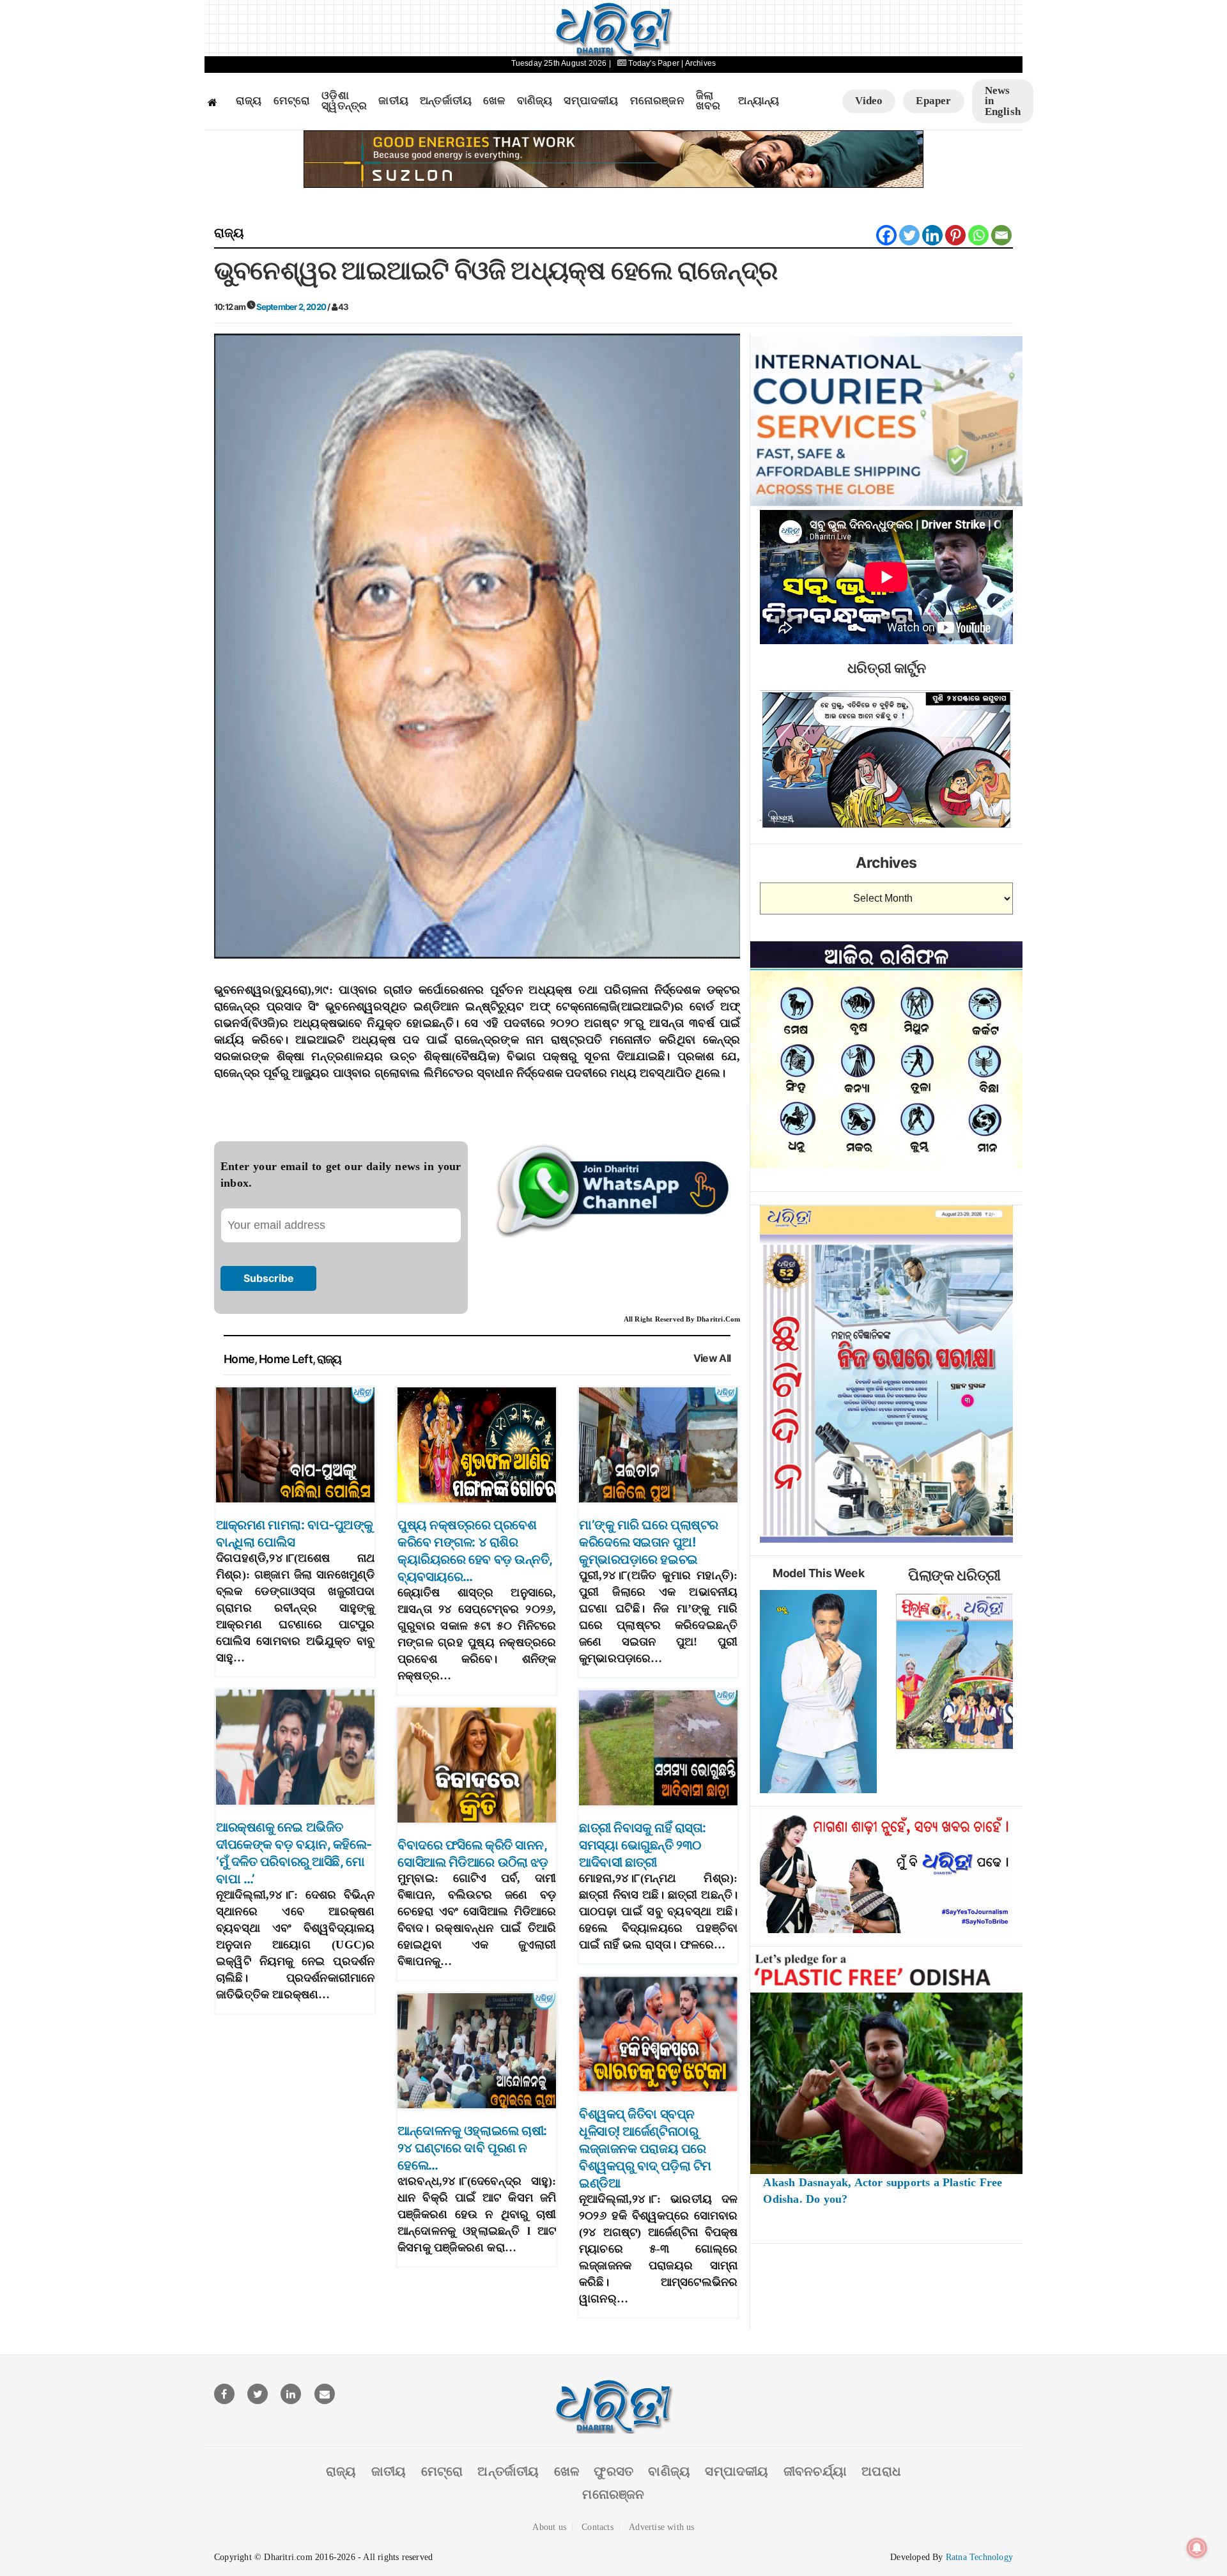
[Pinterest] (955, 235)
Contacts (598, 2527)
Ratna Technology (979, 2557)
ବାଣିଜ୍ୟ (535, 101)
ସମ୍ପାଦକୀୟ (591, 101)
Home (239, 1359)
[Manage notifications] (1197, 2548)
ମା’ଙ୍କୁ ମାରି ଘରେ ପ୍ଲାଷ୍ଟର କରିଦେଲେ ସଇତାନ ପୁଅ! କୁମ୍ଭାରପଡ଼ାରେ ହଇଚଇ (649, 1542)
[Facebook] (886, 235)
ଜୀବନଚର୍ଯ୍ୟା (815, 2471)
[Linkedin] (932, 235)
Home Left (286, 1359)
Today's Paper (654, 63)
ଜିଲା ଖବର (708, 101)
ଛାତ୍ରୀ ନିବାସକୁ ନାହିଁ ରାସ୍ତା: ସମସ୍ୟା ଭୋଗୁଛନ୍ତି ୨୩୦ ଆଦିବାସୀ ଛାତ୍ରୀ (643, 1845)
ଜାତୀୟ (393, 101)
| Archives (698, 63)
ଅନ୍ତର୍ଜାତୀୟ (446, 101)
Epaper (933, 101)
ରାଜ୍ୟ (249, 101)
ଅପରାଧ (881, 2471)
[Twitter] (909, 235)
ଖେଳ (494, 101)
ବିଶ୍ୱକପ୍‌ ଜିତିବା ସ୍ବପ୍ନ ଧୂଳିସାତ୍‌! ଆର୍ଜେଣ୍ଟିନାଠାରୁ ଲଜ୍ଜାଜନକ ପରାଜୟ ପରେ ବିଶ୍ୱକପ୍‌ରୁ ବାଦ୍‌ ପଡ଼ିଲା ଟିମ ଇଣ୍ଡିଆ (645, 2148)
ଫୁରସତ (613, 2471)
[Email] (1001, 235)
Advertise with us (661, 2527)
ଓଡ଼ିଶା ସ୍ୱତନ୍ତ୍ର (344, 101)
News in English (1003, 101)
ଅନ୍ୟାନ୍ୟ (759, 101)
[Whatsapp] (978, 235)
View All (712, 1358)
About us (549, 2527)
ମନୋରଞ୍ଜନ (657, 101)
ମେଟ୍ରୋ (292, 101)
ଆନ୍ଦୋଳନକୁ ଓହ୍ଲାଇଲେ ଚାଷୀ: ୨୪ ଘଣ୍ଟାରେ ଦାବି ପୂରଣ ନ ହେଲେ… (472, 2148)
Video (869, 101)
